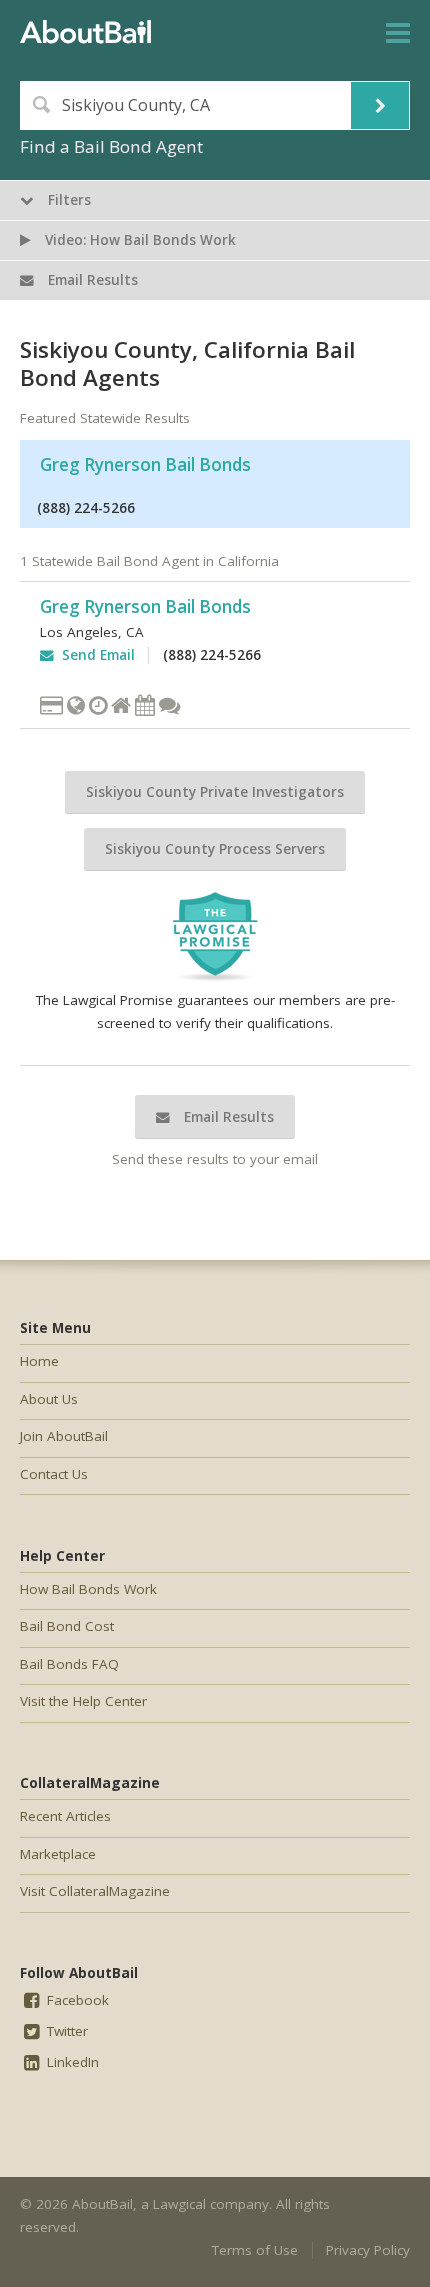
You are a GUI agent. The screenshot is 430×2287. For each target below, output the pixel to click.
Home (39, 1361)
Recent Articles (65, 1816)
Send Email (94, 655)
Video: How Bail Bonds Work (138, 240)
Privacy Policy (368, 2250)
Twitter (65, 2031)
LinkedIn (71, 2062)
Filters (67, 200)
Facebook (76, 2000)
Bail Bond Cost (67, 1626)
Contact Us (54, 1474)
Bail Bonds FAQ (69, 1664)
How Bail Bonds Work (88, 1589)
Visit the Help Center (83, 1701)
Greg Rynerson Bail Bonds (145, 464)
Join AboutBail (64, 1436)
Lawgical (179, 2204)
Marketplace (58, 1854)
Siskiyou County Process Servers (215, 849)
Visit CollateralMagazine (95, 1891)
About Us (49, 1399)
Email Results (227, 1117)
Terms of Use (255, 2250)
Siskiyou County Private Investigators (215, 792)
